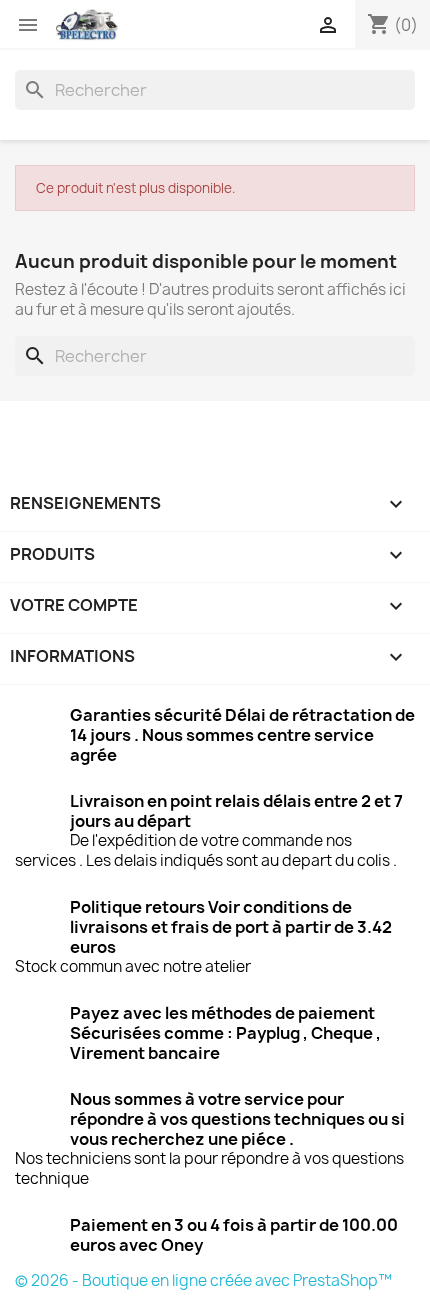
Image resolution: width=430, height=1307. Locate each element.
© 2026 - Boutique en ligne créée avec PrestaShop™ (203, 1280)
